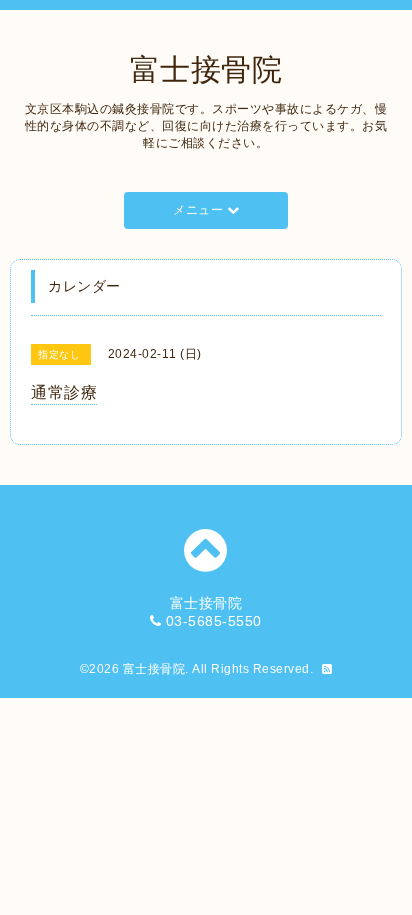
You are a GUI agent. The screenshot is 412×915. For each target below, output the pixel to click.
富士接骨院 (206, 69)
